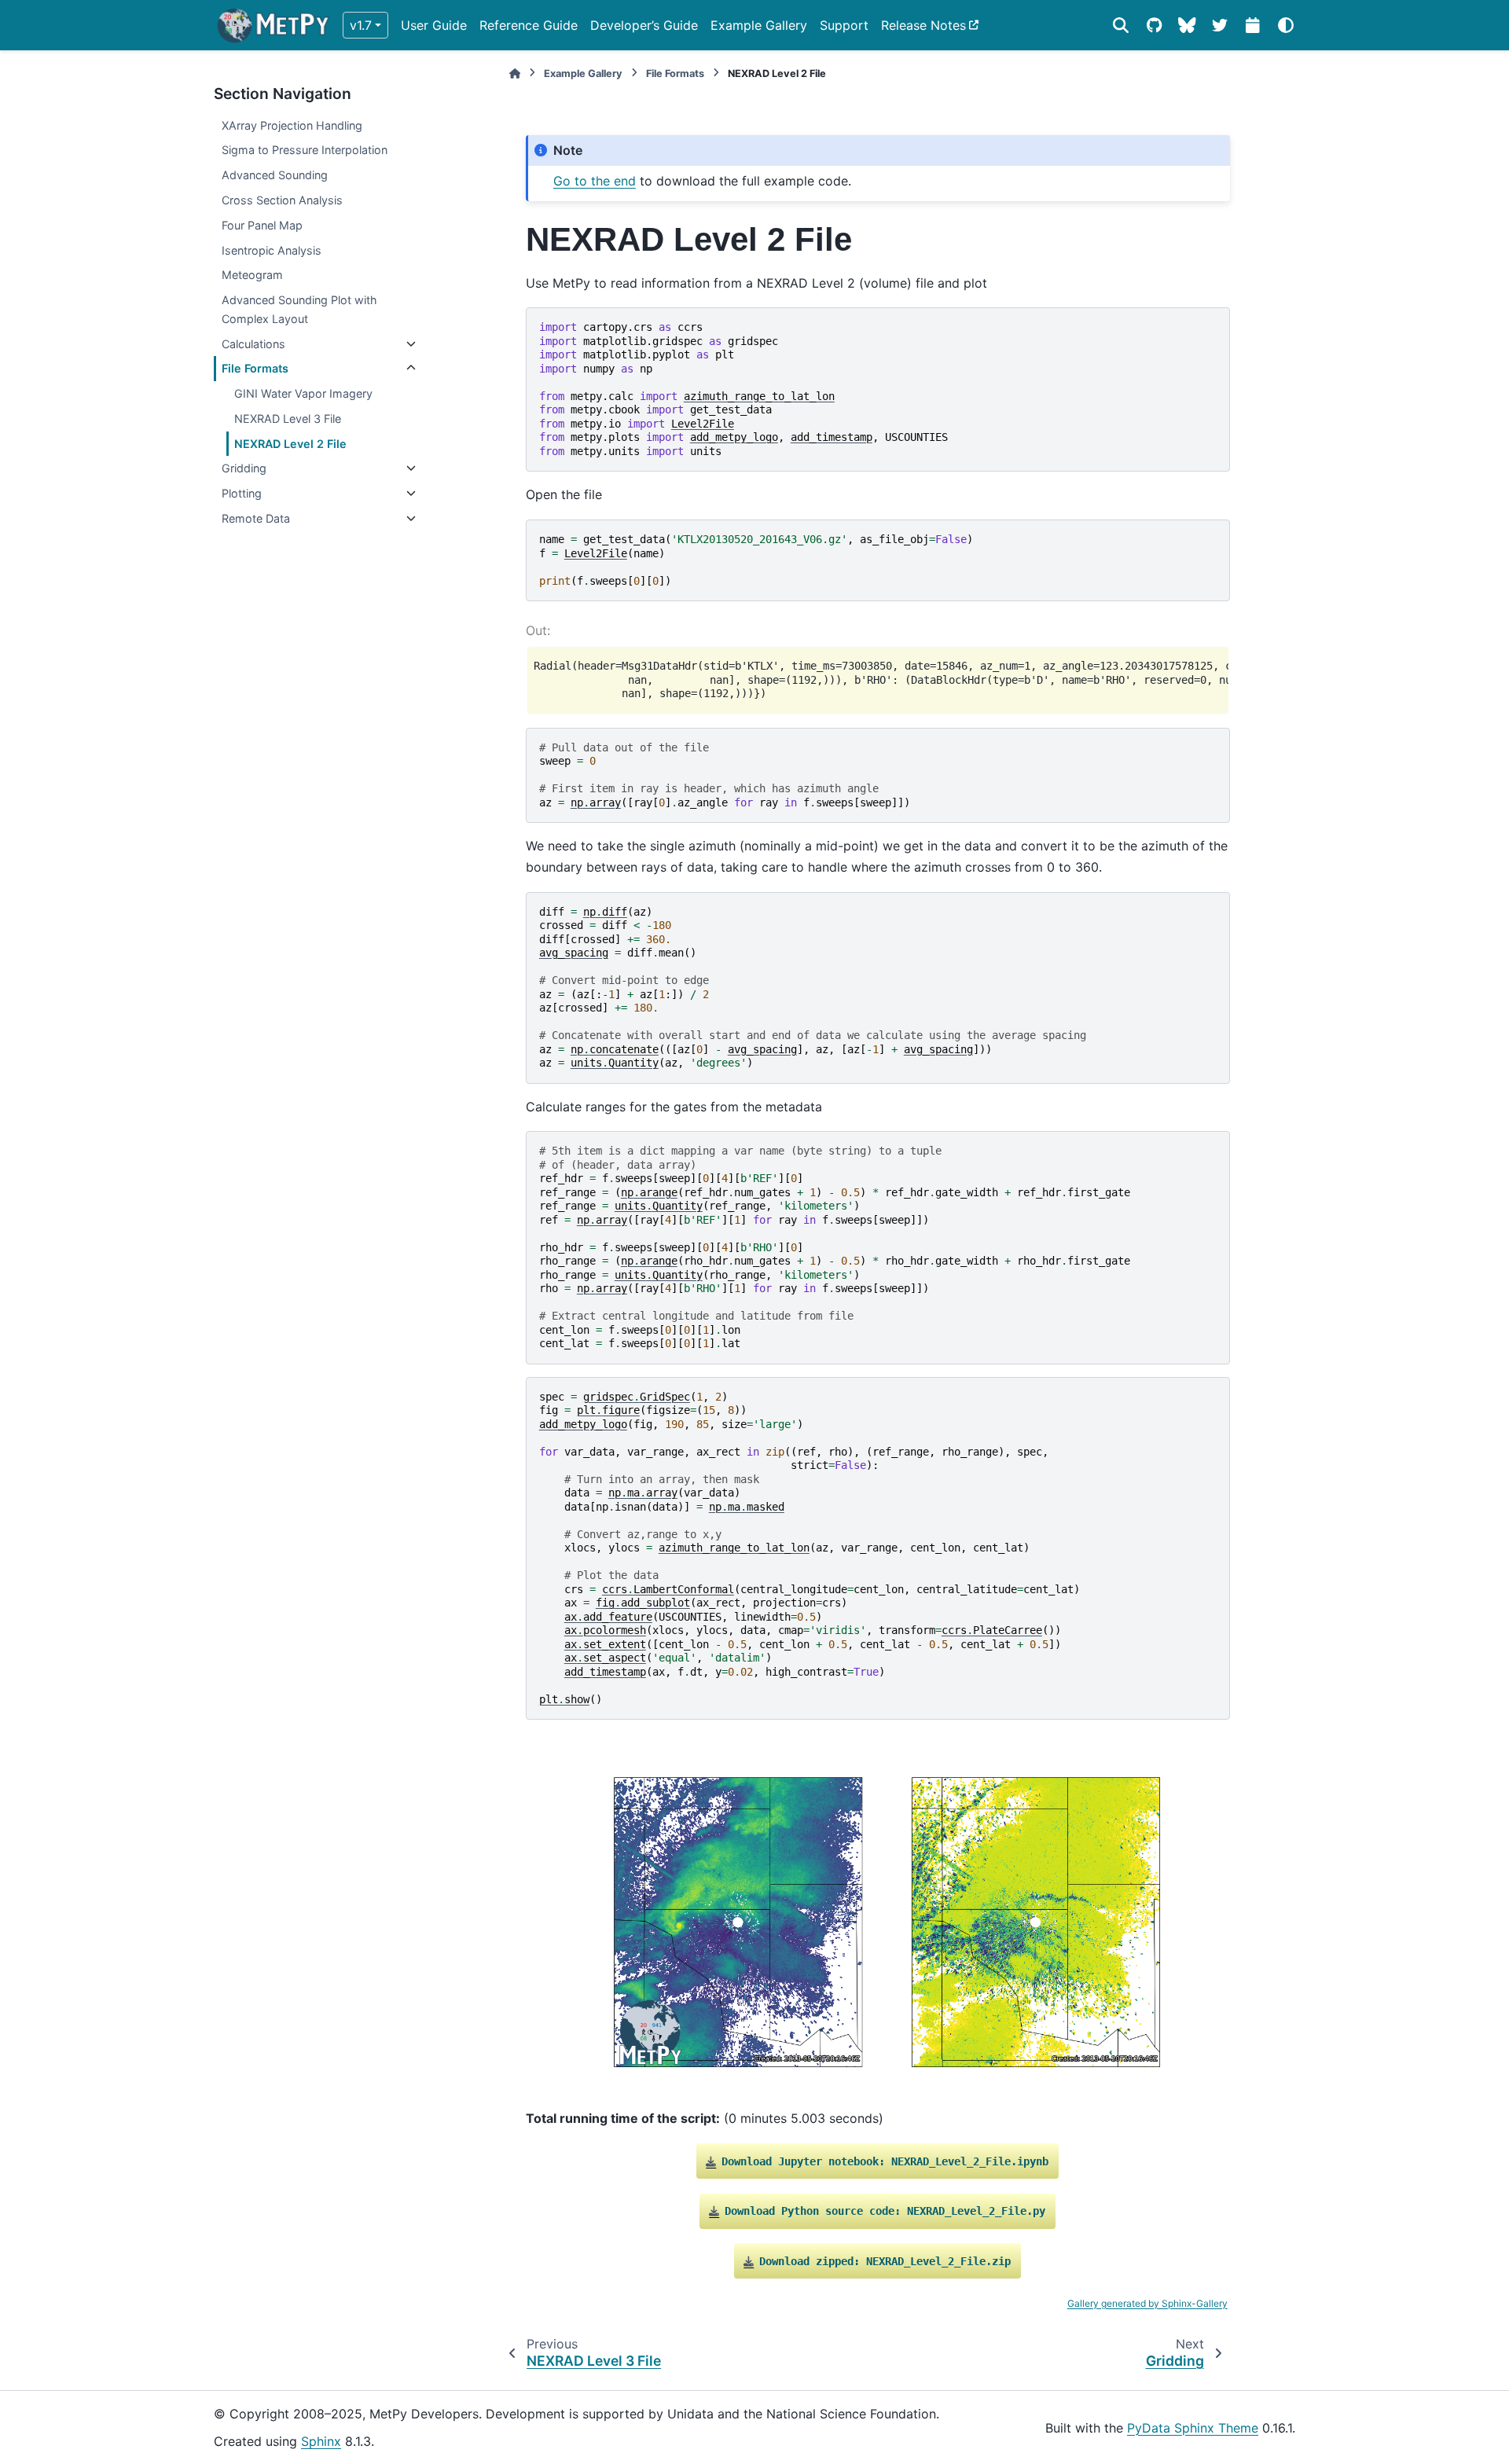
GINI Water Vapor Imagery (303, 393)
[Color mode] (1286, 25)
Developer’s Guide (644, 25)
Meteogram (252, 275)
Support (844, 25)
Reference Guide (529, 25)
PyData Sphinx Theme (1193, 2428)
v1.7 (361, 25)
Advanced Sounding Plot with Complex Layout (299, 309)
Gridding (244, 468)
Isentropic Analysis (272, 250)
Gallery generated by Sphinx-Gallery (1147, 2303)
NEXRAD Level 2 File (290, 444)
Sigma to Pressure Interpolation (305, 150)
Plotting (242, 493)
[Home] (515, 73)
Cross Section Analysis (282, 200)
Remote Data (256, 518)
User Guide (434, 25)
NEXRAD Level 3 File (288, 419)
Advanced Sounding (275, 175)
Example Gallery (759, 25)
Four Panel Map (262, 225)
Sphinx (321, 2441)
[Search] (1121, 25)
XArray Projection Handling (292, 125)
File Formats (255, 368)
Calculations (253, 344)
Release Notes (923, 25)
